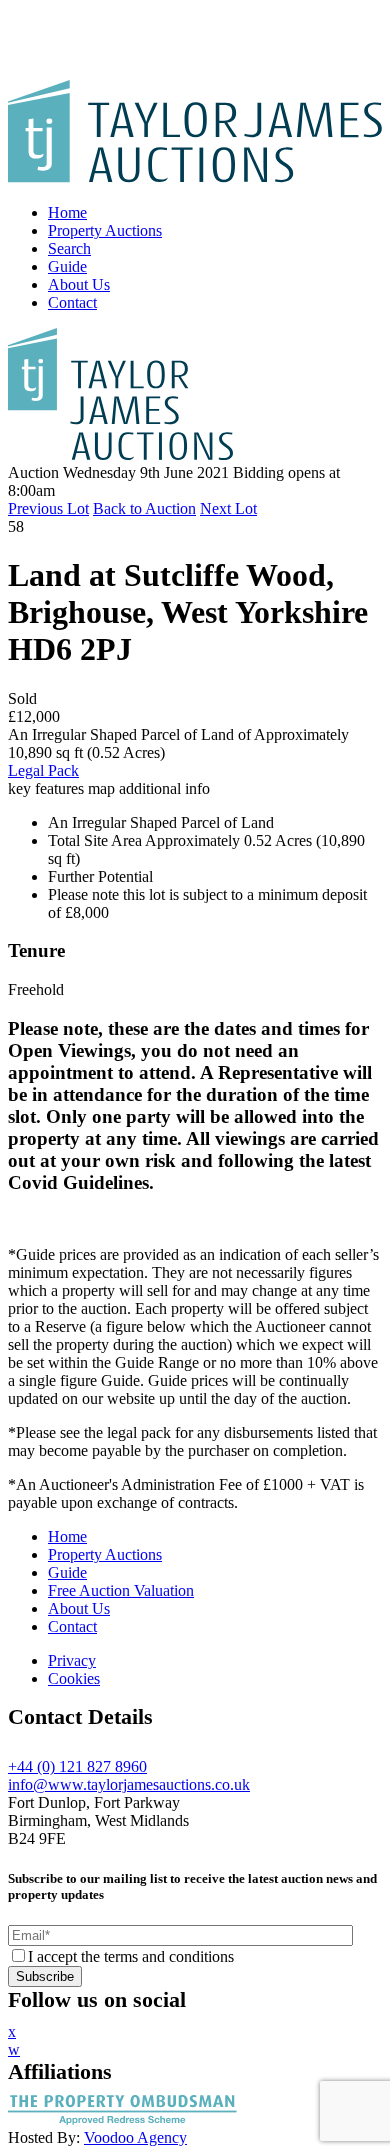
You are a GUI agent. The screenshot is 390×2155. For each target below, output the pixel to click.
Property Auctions (105, 230)
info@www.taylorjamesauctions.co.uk (129, 1784)
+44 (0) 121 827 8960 (77, 1766)
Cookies (74, 1678)
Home (67, 212)
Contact (72, 302)
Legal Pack (43, 770)
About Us (79, 284)
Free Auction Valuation (121, 1590)
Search (69, 248)
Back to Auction (144, 508)
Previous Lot (48, 508)
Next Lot (228, 508)
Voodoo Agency (135, 2137)
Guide (67, 266)
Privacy (72, 1660)
